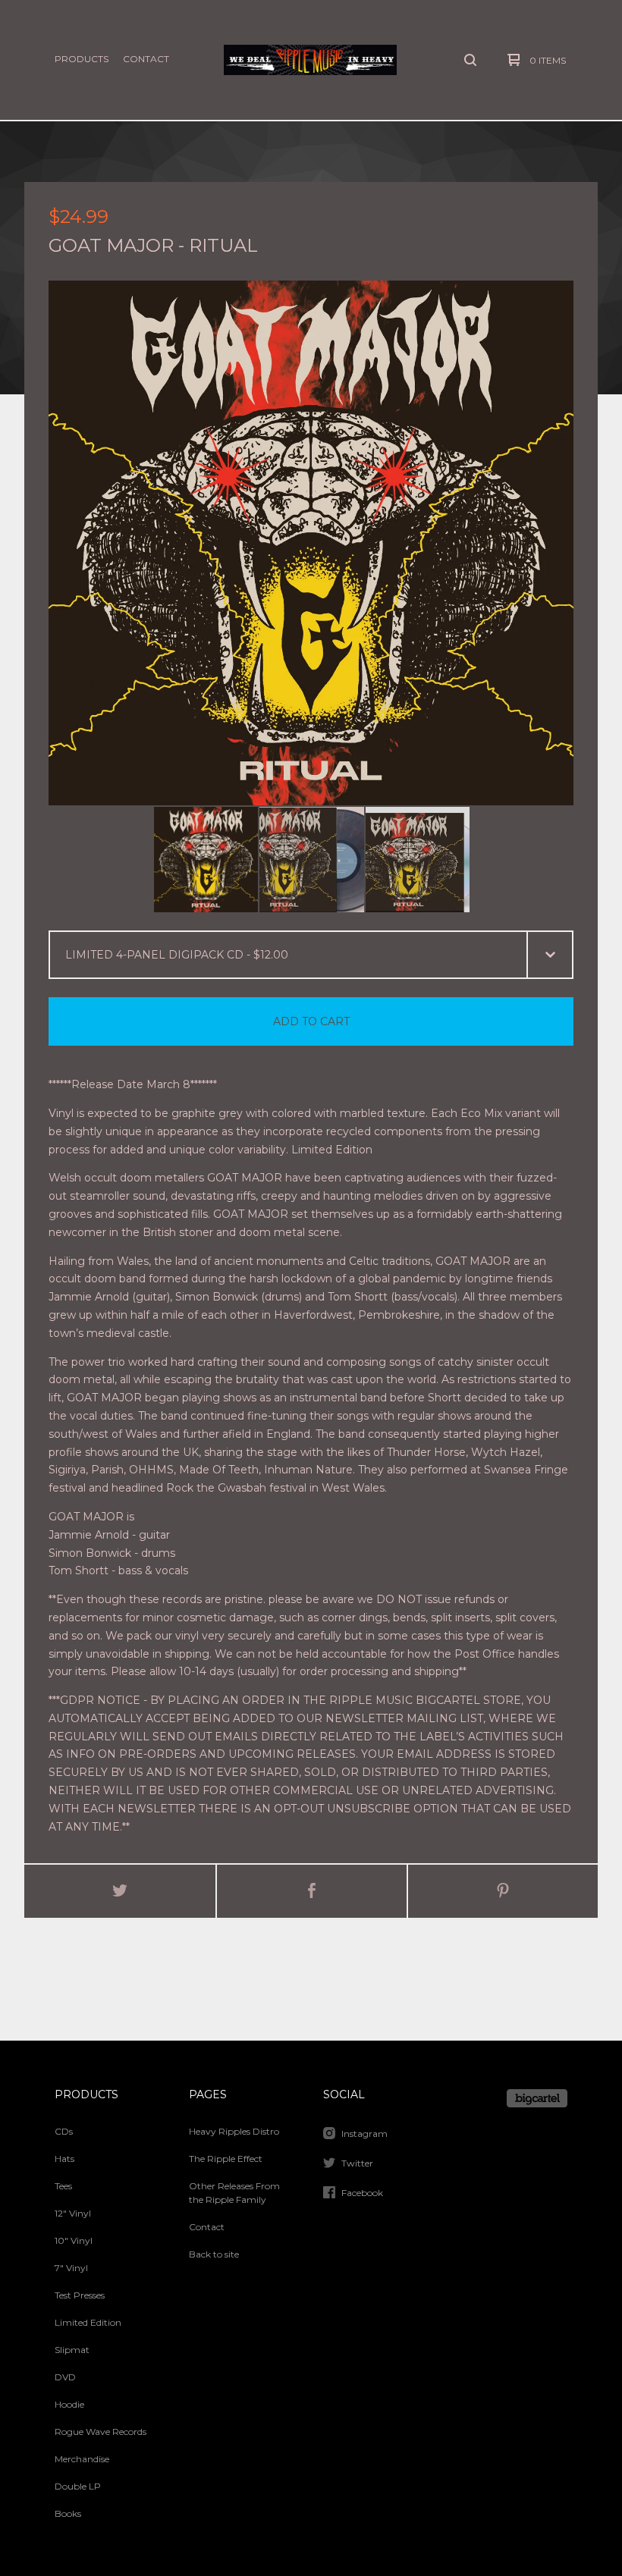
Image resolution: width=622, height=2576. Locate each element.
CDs (64, 2131)
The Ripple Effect (226, 2159)
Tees (63, 2186)
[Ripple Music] (310, 60)
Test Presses (80, 2295)
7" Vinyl (71, 2268)
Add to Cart (311, 1021)
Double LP (78, 2486)
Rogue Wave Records (101, 2432)
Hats (64, 2159)
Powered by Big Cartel (537, 2098)
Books (68, 2513)
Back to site (214, 2254)
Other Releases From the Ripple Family (234, 2193)
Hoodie (69, 2404)
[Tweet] (120, 1891)
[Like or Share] (312, 1891)
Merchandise (82, 2459)
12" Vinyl (73, 2213)
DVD (65, 2377)
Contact (146, 59)
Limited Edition (88, 2322)
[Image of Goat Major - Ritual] (206, 860)
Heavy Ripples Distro (234, 2131)
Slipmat (72, 2350)
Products (82, 59)
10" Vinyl (74, 2240)
